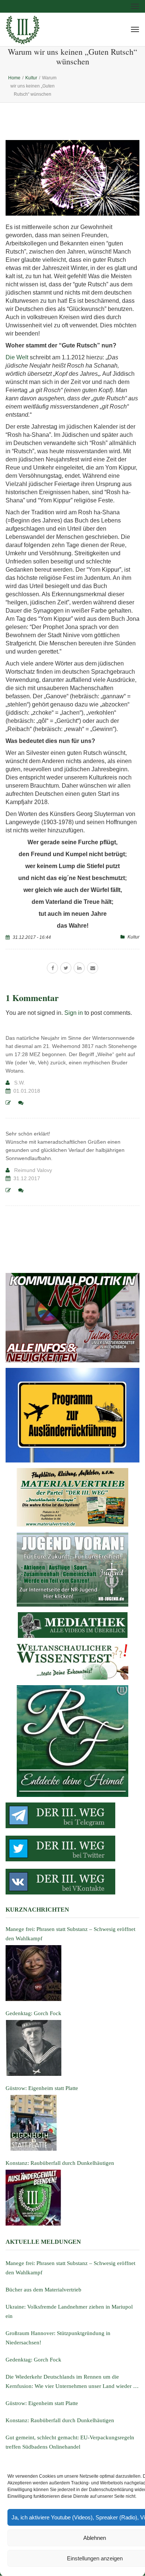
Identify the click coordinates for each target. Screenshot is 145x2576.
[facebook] (52, 968)
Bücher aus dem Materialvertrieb (43, 2290)
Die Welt (17, 357)
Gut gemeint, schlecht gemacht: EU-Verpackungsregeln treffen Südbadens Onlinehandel (70, 2442)
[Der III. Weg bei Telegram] (72, 1815)
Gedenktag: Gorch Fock (33, 2360)
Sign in (74, 1013)
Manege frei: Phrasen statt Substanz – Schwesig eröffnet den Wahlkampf (70, 2268)
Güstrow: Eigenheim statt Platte (42, 2403)
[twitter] (66, 968)
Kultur (133, 937)
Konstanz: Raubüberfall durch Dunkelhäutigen (60, 2420)
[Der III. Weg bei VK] (72, 1882)
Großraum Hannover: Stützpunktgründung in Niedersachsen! (58, 2338)
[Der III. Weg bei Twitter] (72, 1848)
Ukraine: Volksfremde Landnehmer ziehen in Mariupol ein (69, 2311)
